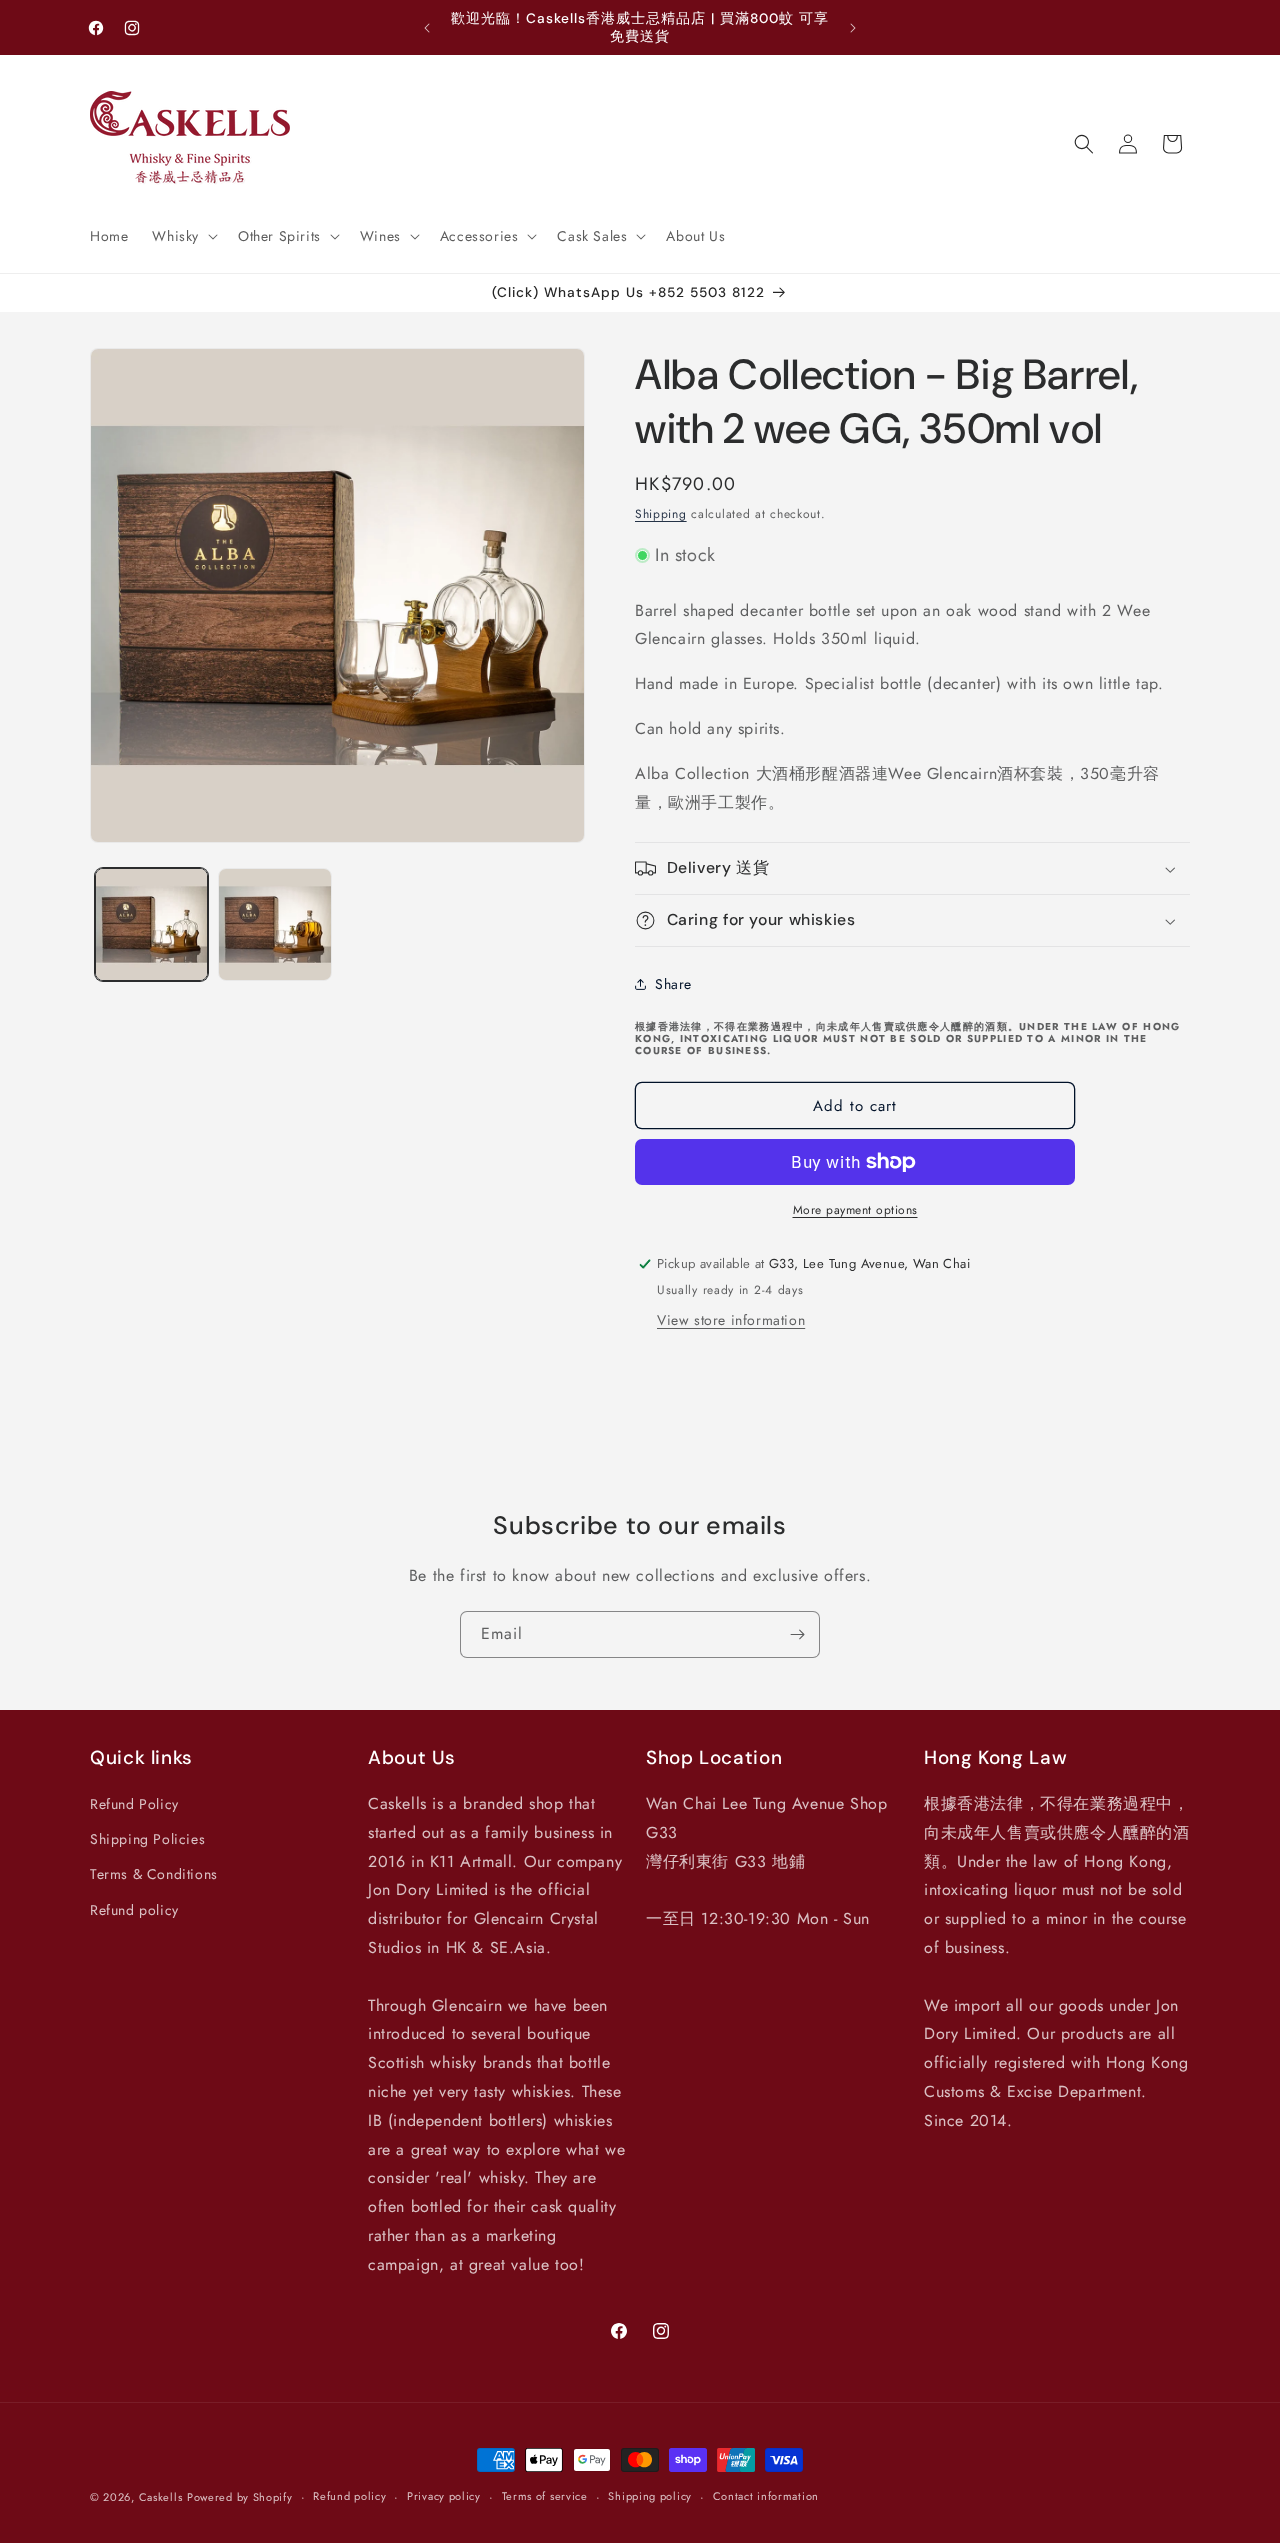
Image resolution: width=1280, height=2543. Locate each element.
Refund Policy (134, 1804)
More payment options (855, 1210)
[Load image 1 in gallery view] (151, 924)
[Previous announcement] (427, 28)
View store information (731, 1320)
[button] (183, 236)
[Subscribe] (797, 1634)
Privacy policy (444, 2496)
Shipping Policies (147, 1839)
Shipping (661, 514)
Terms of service (545, 2496)
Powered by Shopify (240, 2497)
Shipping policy (650, 2496)
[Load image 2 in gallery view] (274, 924)
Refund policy (134, 1910)
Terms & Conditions (154, 1874)
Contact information (766, 2496)
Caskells (161, 2497)
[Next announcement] (853, 28)
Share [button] (673, 984)
